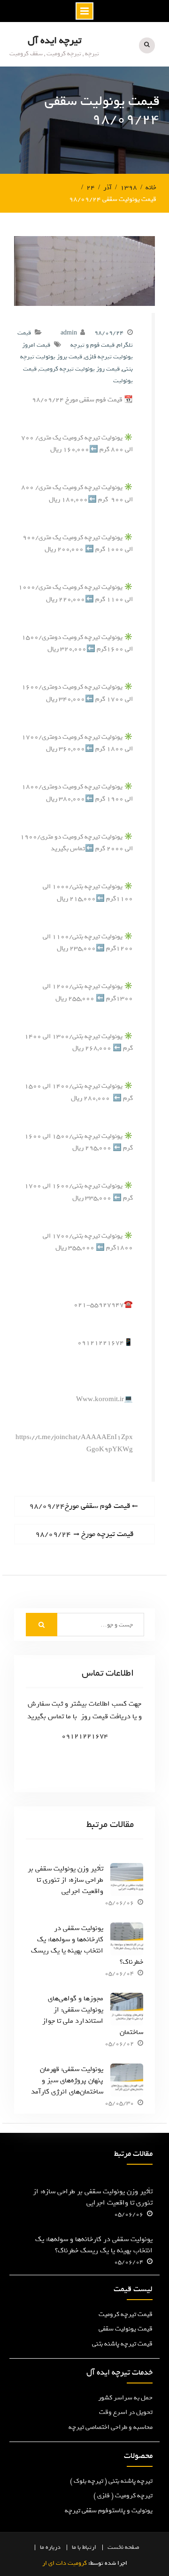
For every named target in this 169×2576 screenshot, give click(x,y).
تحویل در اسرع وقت (126, 2412)
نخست (115, 2547)
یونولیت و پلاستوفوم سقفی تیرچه (109, 2511)
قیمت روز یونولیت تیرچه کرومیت (79, 369)
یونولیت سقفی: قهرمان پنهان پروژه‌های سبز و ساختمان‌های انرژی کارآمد (67, 2080)
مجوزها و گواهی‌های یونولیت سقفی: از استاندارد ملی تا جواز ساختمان (92, 2015)
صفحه (132, 2547)
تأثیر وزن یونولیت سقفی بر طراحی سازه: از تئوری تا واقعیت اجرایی (65, 1880)
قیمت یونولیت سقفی (126, 2329)
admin (69, 333)
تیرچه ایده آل (54, 41)
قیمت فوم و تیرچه (92, 345)
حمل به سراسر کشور (125, 2398)
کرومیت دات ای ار (65, 2563)
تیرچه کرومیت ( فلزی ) (123, 2496)
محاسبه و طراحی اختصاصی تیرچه (111, 2427)
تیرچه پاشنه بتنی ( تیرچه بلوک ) (111, 2481)
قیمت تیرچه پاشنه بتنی (122, 2344)
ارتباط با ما (84, 2547)
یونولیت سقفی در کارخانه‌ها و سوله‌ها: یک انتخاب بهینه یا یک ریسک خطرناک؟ (87, 1945)
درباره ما (50, 2547)
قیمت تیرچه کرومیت (126, 2314)
